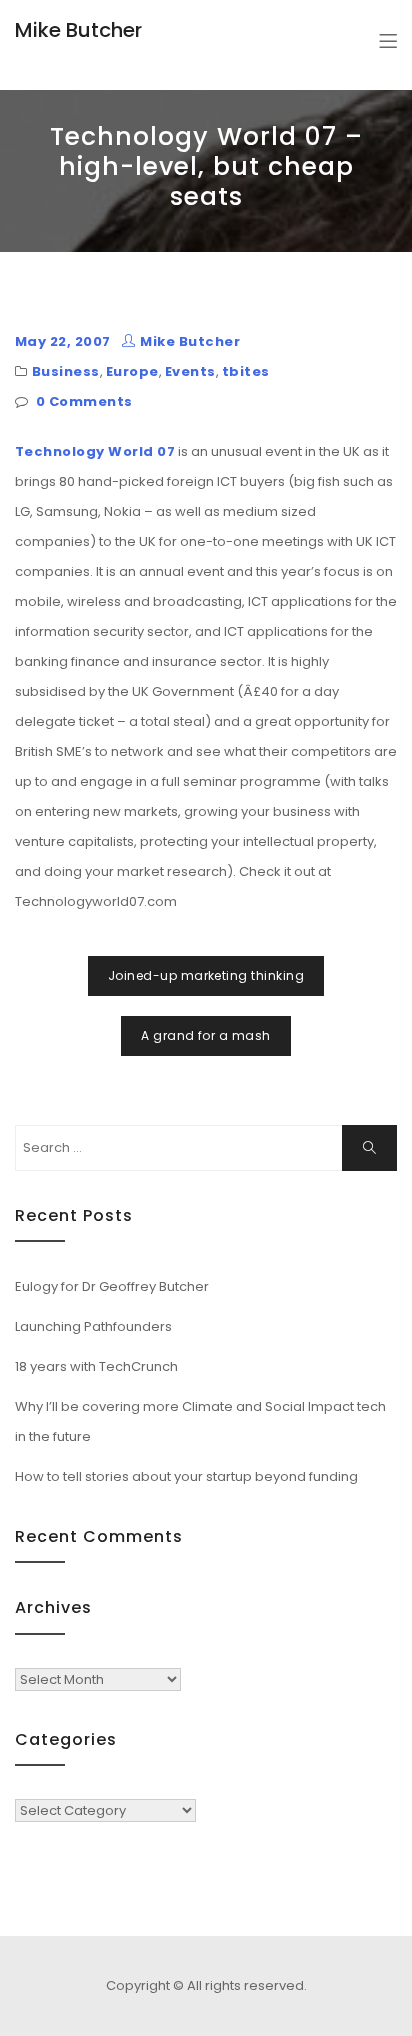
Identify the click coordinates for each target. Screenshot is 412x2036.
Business (66, 371)
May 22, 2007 (63, 341)
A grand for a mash (206, 1035)
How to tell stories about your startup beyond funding (186, 1476)
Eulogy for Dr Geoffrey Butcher (112, 1286)
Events (190, 371)
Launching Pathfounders (93, 1326)
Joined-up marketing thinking (206, 975)
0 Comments (84, 401)
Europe (132, 371)
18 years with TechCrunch (96, 1366)
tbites (246, 371)
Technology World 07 (95, 451)
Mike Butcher (78, 30)
